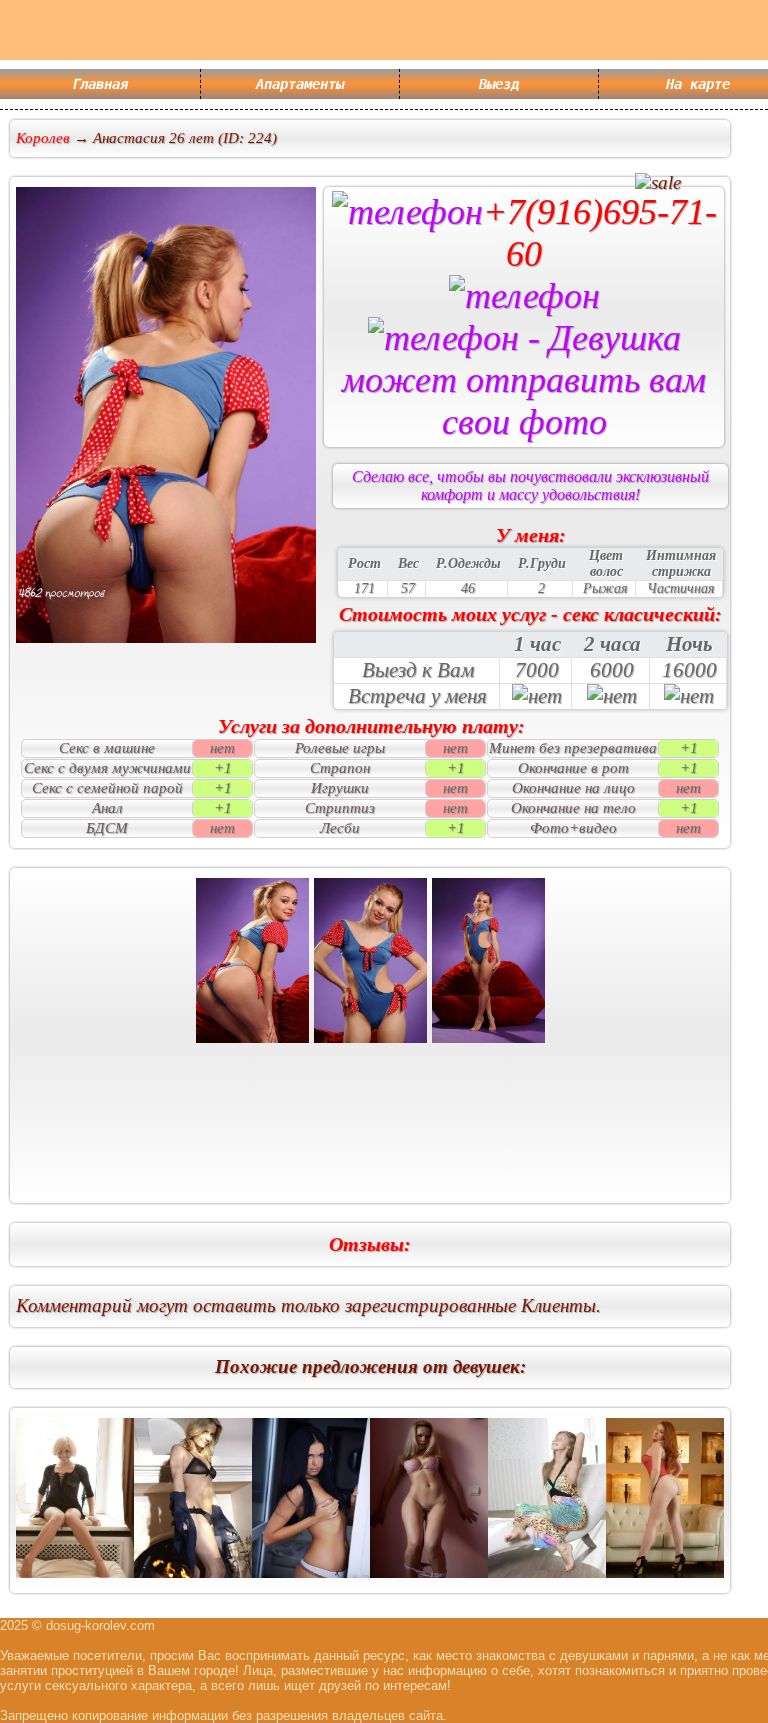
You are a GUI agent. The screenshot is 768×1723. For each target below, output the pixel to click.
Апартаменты (300, 84)
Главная (100, 84)
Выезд (499, 84)
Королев (43, 138)
